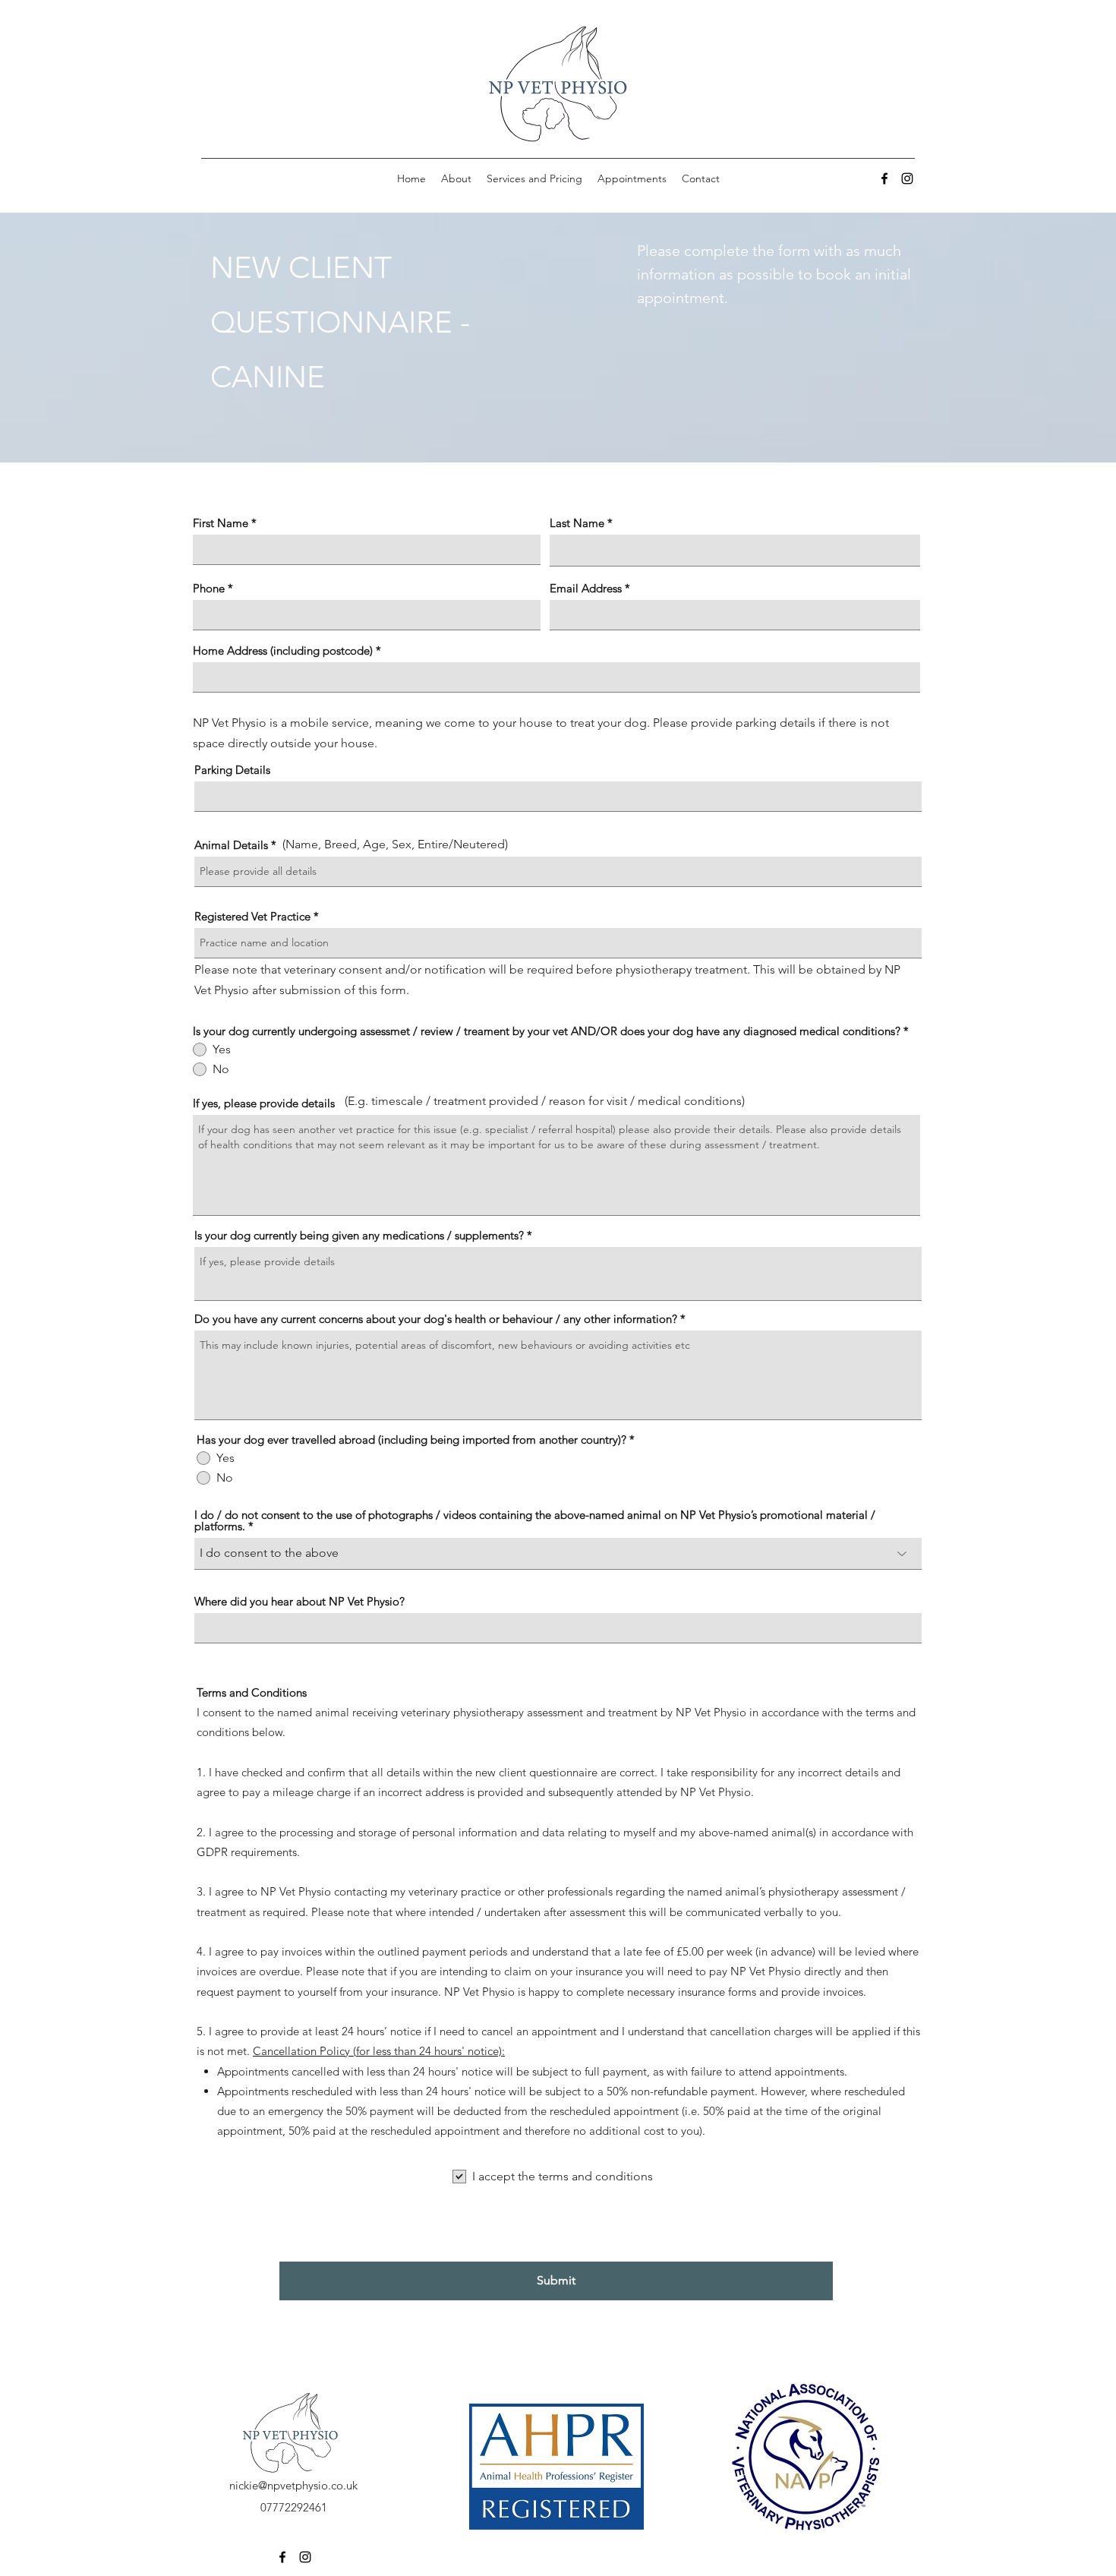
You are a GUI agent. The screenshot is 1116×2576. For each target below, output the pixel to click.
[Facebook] (884, 178)
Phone (209, 588)
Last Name (577, 523)
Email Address (586, 588)
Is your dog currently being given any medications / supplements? (359, 1235)
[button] (534, 178)
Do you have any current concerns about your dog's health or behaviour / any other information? (436, 1319)
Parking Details (232, 770)
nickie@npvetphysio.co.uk (293, 2485)
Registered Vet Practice (252, 916)
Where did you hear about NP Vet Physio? (299, 1601)
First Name (221, 523)
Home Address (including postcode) (283, 650)
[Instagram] (907, 178)
